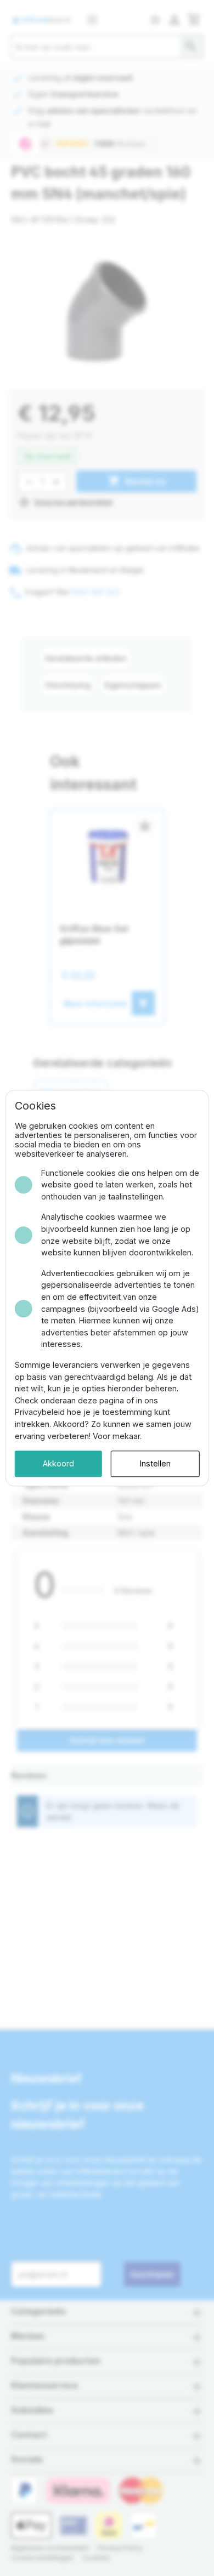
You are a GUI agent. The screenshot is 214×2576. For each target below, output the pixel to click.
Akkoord (58, 1464)
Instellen (155, 1464)
